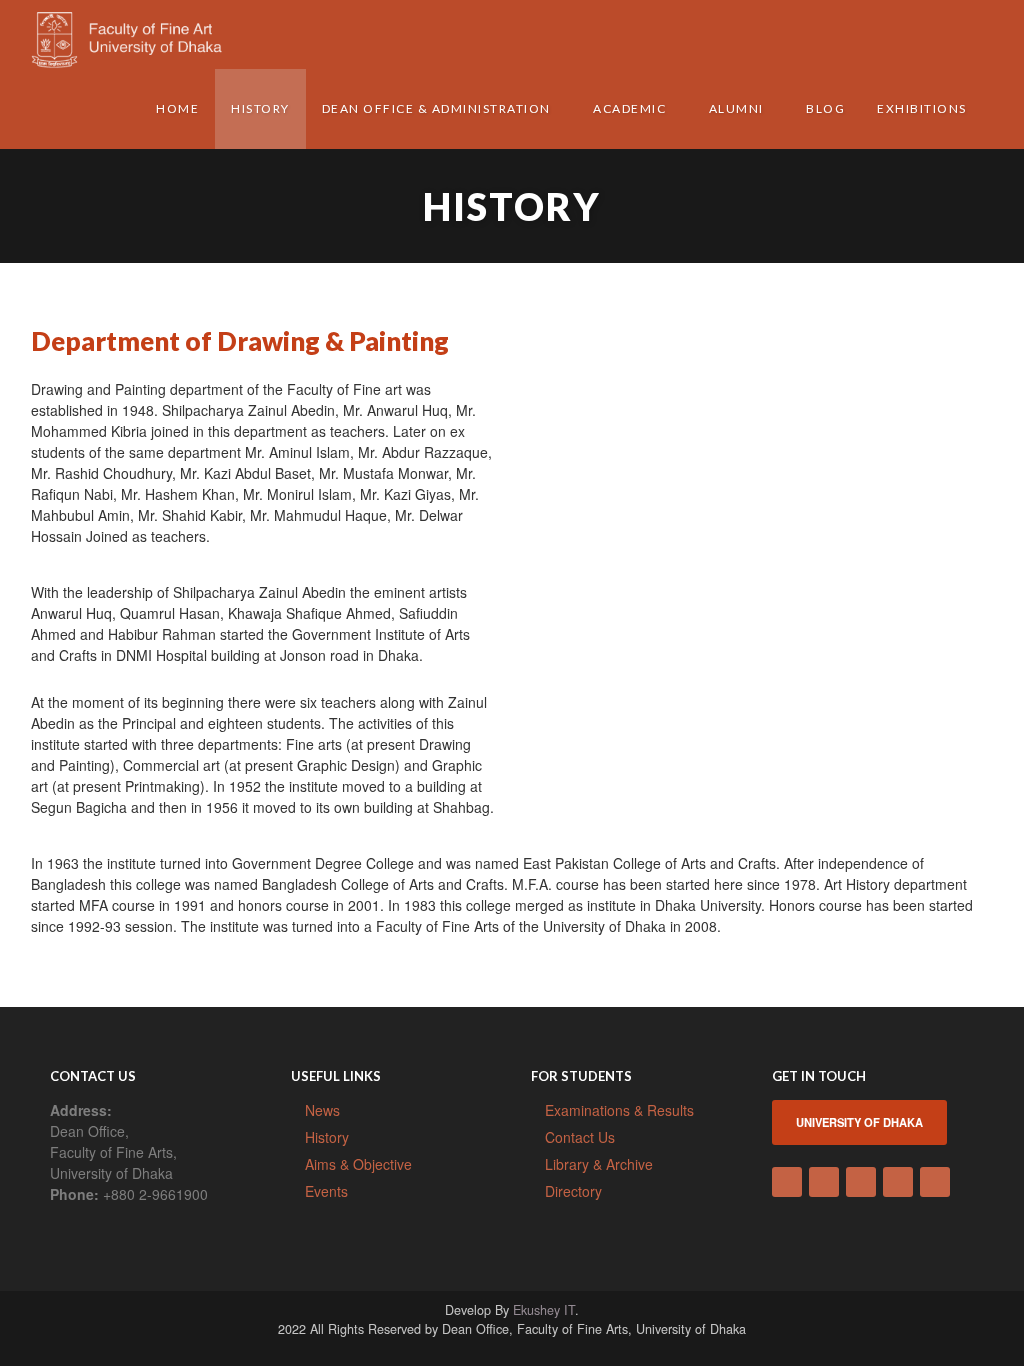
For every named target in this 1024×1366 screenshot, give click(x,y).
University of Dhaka (859, 1122)
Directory (573, 1191)
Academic (629, 108)
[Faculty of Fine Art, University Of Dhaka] (141, 36)
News (322, 1110)
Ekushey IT (544, 1310)
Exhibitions (922, 108)
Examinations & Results (619, 1110)
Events (326, 1191)
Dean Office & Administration (436, 108)
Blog (825, 108)
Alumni (736, 108)
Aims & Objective (358, 1164)
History (260, 108)
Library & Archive (599, 1164)
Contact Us (580, 1137)
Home (177, 108)
